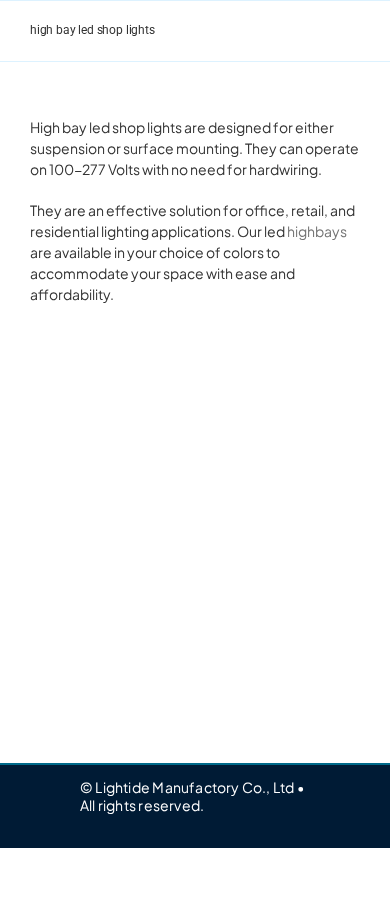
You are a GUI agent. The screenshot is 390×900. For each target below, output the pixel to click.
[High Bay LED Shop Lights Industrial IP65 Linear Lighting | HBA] (100, 381)
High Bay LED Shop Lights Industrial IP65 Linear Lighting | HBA (100, 536)
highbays (317, 231)
